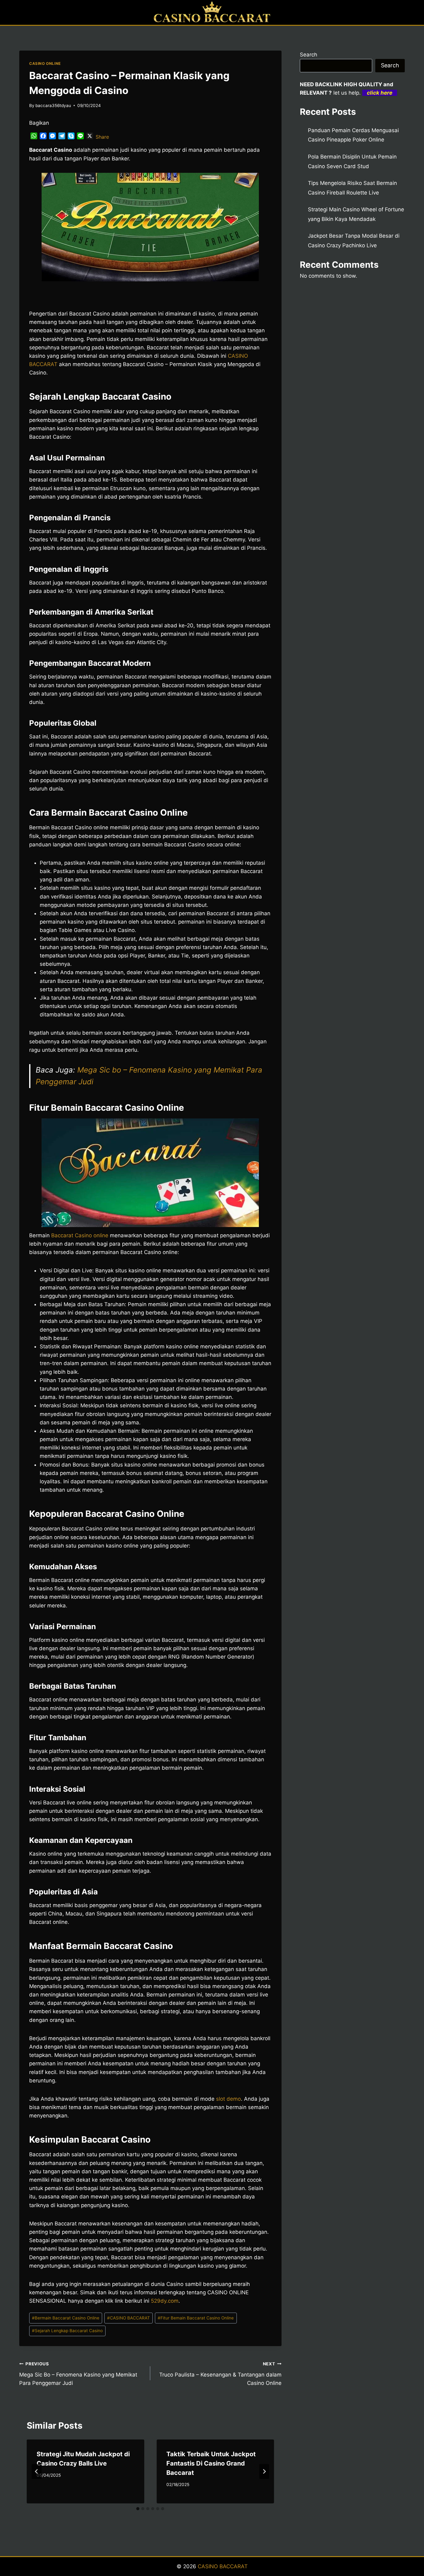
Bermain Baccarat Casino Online (66, 2318)
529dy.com (165, 2301)
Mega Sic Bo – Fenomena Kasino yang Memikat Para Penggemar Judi (78, 2374)
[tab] (138, 2509)
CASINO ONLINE (45, 63)
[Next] (264, 2471)
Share (102, 137)
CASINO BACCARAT (129, 2318)
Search (309, 55)
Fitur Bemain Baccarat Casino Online (196, 2318)
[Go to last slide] (37, 2471)
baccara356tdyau (53, 105)
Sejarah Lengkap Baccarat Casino (67, 2331)
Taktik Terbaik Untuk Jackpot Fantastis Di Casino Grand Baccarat (211, 2463)
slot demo (228, 2099)
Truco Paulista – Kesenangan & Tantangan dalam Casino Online (220, 2374)
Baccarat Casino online (79, 1235)
